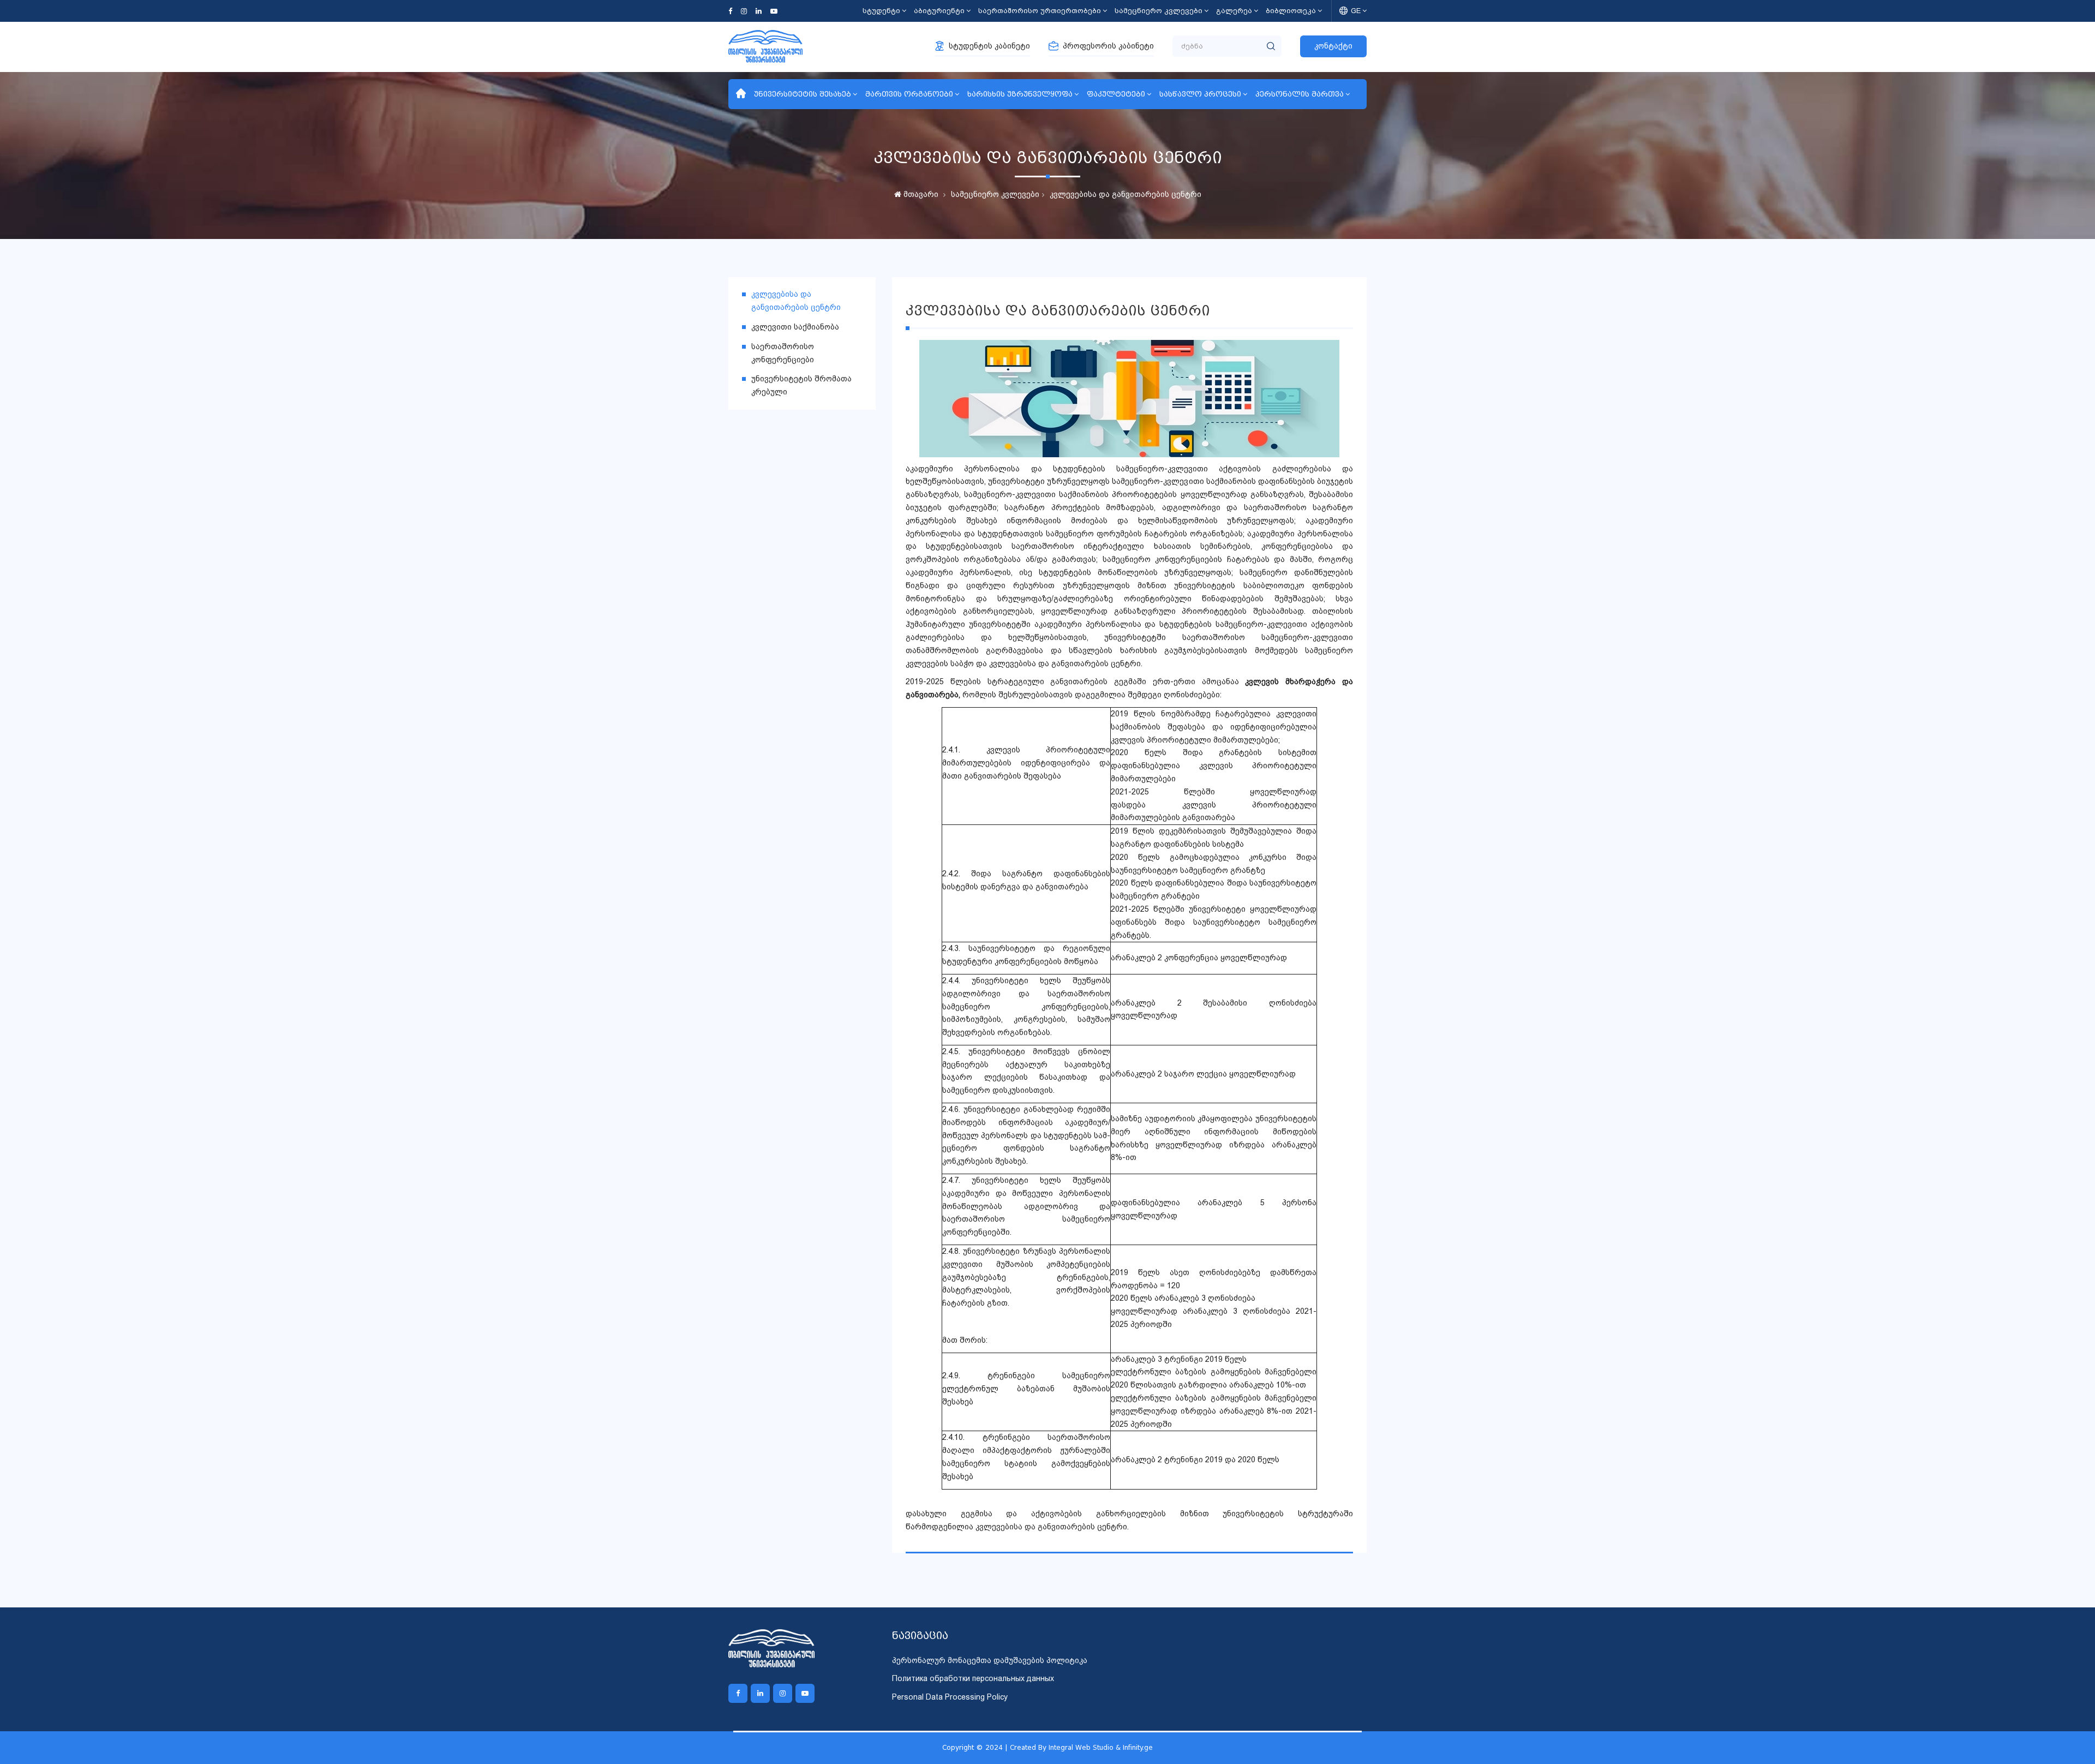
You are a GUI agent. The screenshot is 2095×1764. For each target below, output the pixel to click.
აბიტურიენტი (939, 11)
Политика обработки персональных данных (973, 1678)
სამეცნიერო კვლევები (1159, 11)
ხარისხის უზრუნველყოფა (1020, 94)
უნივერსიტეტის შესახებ (803, 94)
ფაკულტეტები (1116, 94)
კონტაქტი (1333, 46)
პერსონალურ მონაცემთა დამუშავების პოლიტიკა (990, 1660)
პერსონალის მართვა (1300, 94)
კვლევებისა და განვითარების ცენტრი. (1052, 1527)
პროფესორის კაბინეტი (1108, 46)
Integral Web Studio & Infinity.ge (1101, 1747)
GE (1356, 11)
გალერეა (1234, 11)
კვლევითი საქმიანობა (795, 327)
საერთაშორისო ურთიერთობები (1040, 11)
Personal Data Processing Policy (950, 1697)
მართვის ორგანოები (909, 94)
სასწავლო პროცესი (1200, 94)
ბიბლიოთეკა (1291, 11)
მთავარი (920, 194)
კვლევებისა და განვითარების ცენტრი (1126, 194)
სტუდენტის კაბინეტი (989, 46)
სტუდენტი (881, 11)
